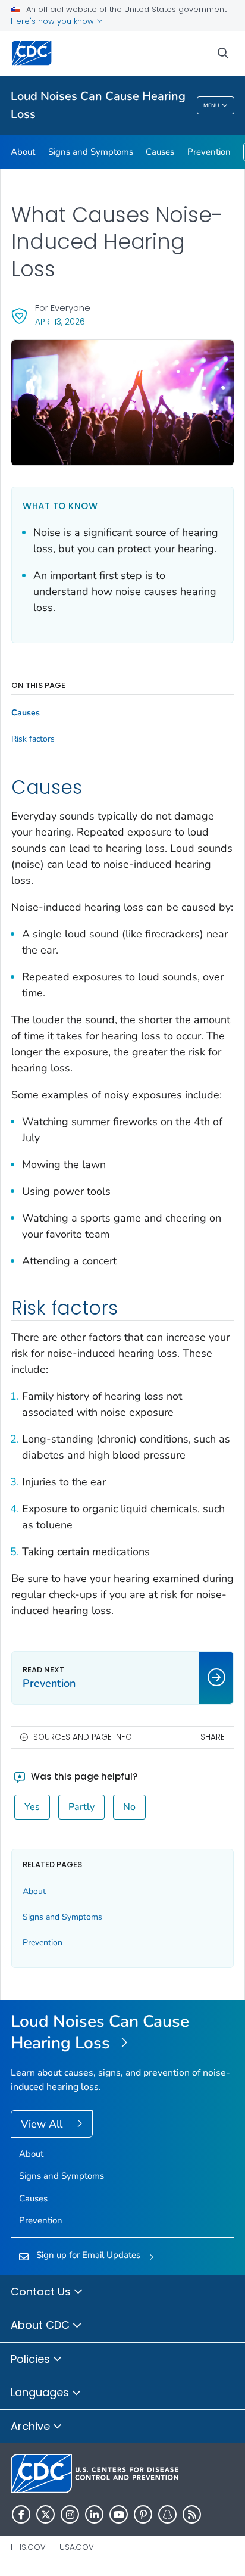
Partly (81, 1807)
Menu (211, 105)
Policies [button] (32, 2359)
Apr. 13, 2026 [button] (60, 321)
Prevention (209, 152)
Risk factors (33, 739)
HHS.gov (28, 2547)
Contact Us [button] (42, 2292)
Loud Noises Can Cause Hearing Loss (98, 105)
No (129, 1807)
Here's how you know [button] (54, 21)
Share (213, 1737)
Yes (32, 1807)
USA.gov (77, 2547)
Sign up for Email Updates (88, 2255)
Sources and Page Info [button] (83, 1737)
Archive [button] (32, 2426)
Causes (160, 152)
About (23, 152)
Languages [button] (41, 2392)
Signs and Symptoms (91, 152)
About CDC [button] (42, 2325)
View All (43, 2124)
